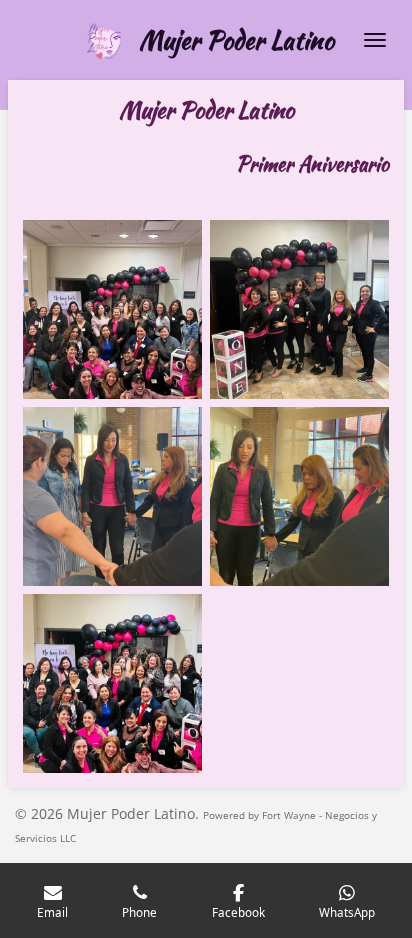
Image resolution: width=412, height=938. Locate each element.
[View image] (112, 309)
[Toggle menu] (375, 40)
